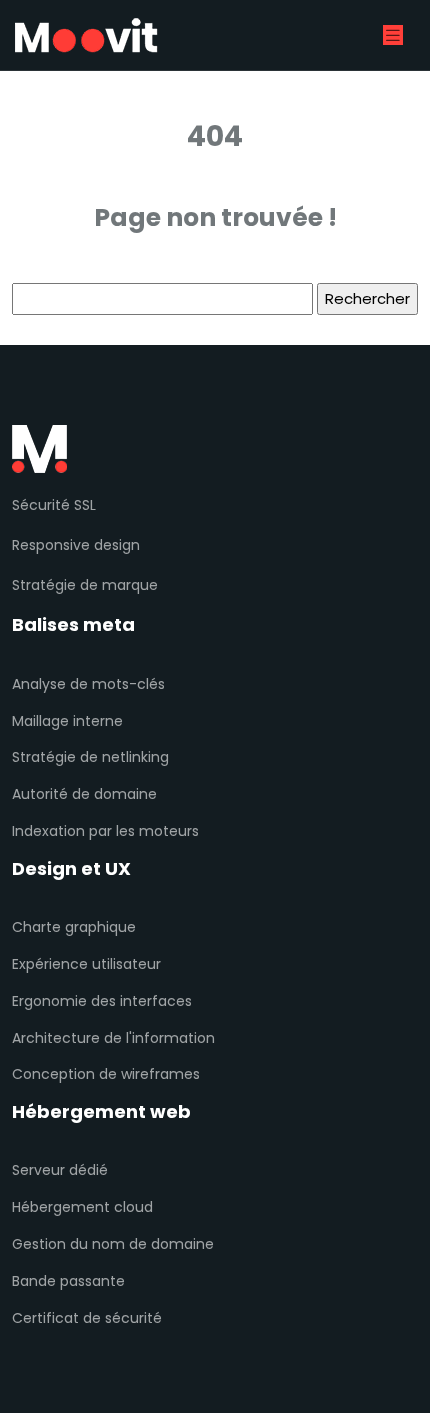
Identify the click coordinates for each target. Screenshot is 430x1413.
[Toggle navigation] (393, 35)
